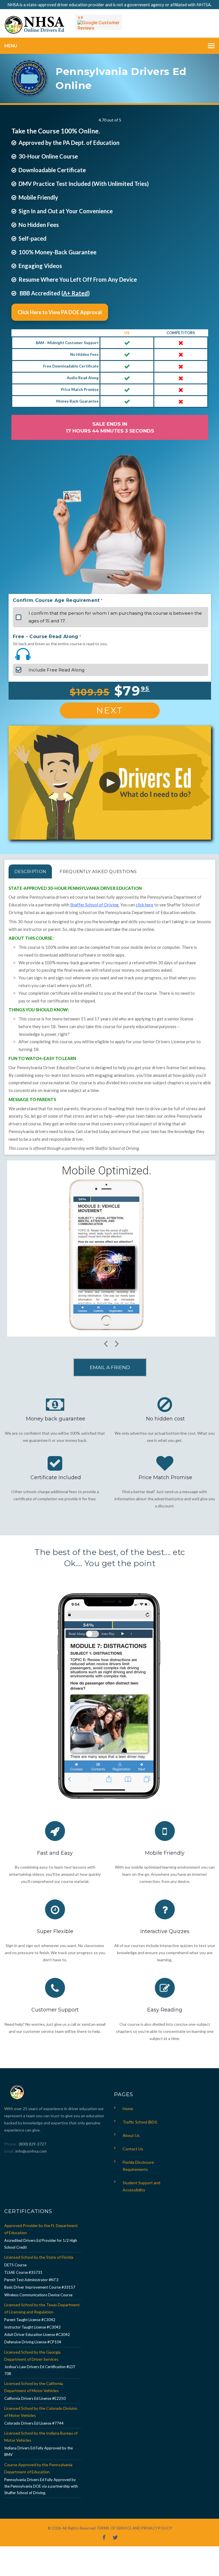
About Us (131, 2135)
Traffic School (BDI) (140, 2122)
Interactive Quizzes (165, 1931)
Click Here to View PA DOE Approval (60, 312)
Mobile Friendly (165, 1853)
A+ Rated (75, 293)
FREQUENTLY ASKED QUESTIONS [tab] (98, 871)
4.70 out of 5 (110, 120)
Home (128, 2109)
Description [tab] (30, 871)
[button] (110, 782)
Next (110, 710)
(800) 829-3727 (32, 2144)
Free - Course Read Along (46, 637)
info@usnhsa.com (31, 2151)
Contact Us (133, 2149)
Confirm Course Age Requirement (56, 600)
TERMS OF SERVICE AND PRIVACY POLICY (134, 2528)
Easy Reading (165, 2010)
